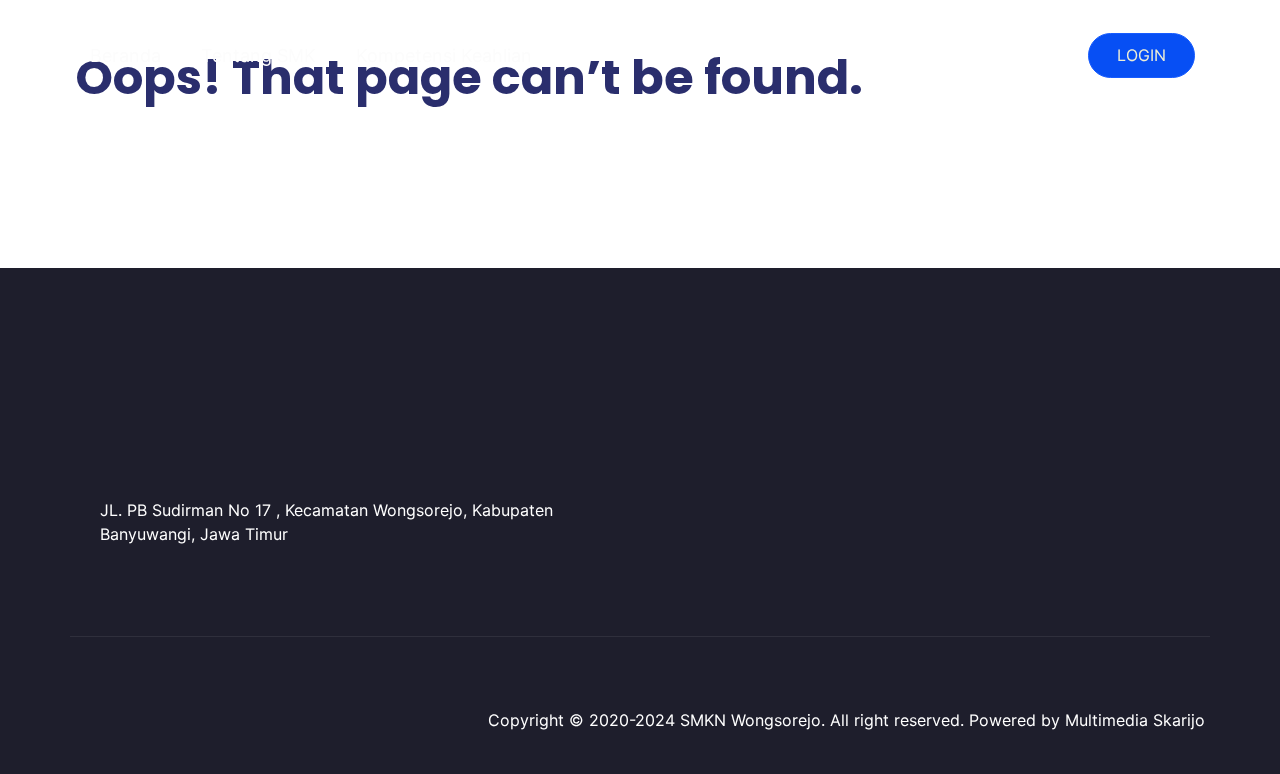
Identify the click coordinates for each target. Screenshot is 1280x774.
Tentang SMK (258, 55)
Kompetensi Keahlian (444, 55)
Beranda (125, 55)
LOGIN (1141, 55)
